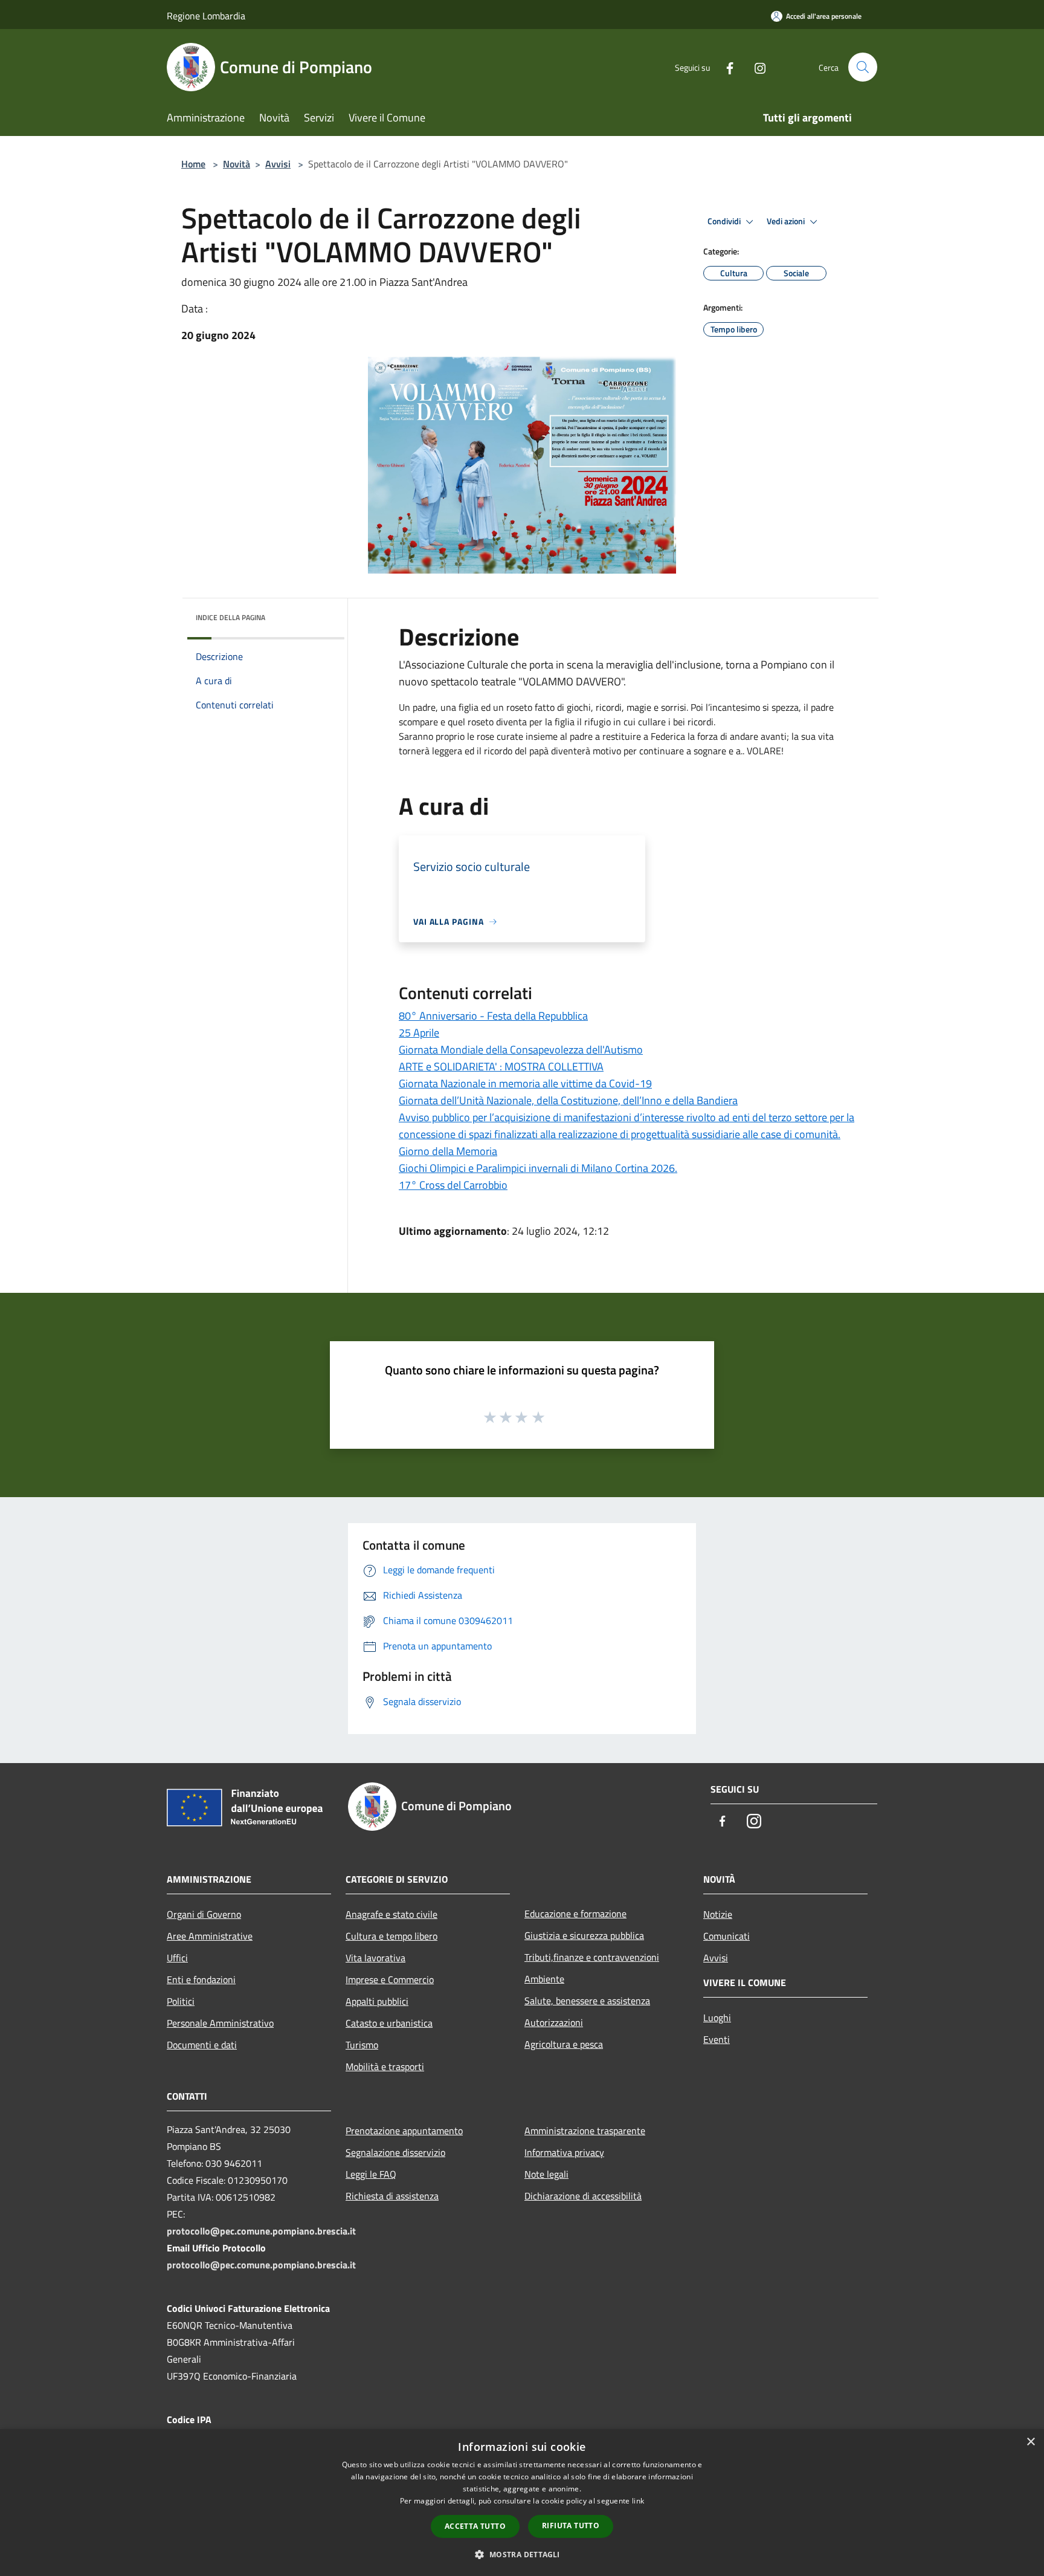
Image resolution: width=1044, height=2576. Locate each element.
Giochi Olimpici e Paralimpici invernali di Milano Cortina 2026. (538, 1168)
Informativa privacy (564, 2152)
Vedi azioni (787, 221)
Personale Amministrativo (220, 2023)
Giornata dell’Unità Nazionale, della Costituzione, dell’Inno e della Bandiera (568, 1100)
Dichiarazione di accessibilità (583, 2196)
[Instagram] (755, 67)
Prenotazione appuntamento (404, 2131)
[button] (522, 2554)
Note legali (546, 2174)
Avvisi (278, 164)
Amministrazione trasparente (585, 2131)
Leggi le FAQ (371, 2174)
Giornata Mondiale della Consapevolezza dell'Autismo (521, 1050)
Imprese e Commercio (390, 1979)
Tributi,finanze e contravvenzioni (592, 1957)
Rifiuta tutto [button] (571, 2526)
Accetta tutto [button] (475, 2526)
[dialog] (522, 2503)
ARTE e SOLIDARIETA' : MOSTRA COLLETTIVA (501, 1066)
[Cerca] (863, 67)
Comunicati (727, 1936)
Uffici (177, 1958)
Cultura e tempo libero (391, 1936)
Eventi (717, 2039)
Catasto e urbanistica (389, 2023)
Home (193, 164)
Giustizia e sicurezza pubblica (584, 1935)
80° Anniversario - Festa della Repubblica (493, 1016)
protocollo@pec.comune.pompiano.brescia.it (261, 2231)
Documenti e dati (202, 2045)
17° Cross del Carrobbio (453, 1185)
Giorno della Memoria (448, 1151)
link (638, 2501)
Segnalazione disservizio (395, 2152)
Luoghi (717, 2018)
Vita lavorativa (375, 1958)
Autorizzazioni (554, 2022)
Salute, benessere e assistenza (587, 2001)
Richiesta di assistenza (392, 2196)
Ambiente (544, 1979)
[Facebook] (725, 67)
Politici (181, 2001)
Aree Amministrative (210, 1936)
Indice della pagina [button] (230, 617)
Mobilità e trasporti (385, 2066)
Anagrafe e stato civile (391, 1914)
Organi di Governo (204, 1914)
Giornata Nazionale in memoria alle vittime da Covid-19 (525, 1083)
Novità (237, 164)
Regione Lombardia (206, 16)
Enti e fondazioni (201, 1979)
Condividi (725, 221)
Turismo (362, 2045)
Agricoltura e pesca (564, 2044)
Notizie (718, 1914)
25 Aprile (419, 1033)
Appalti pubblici (377, 2001)
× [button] (1030, 2442)
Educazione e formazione (575, 1914)
